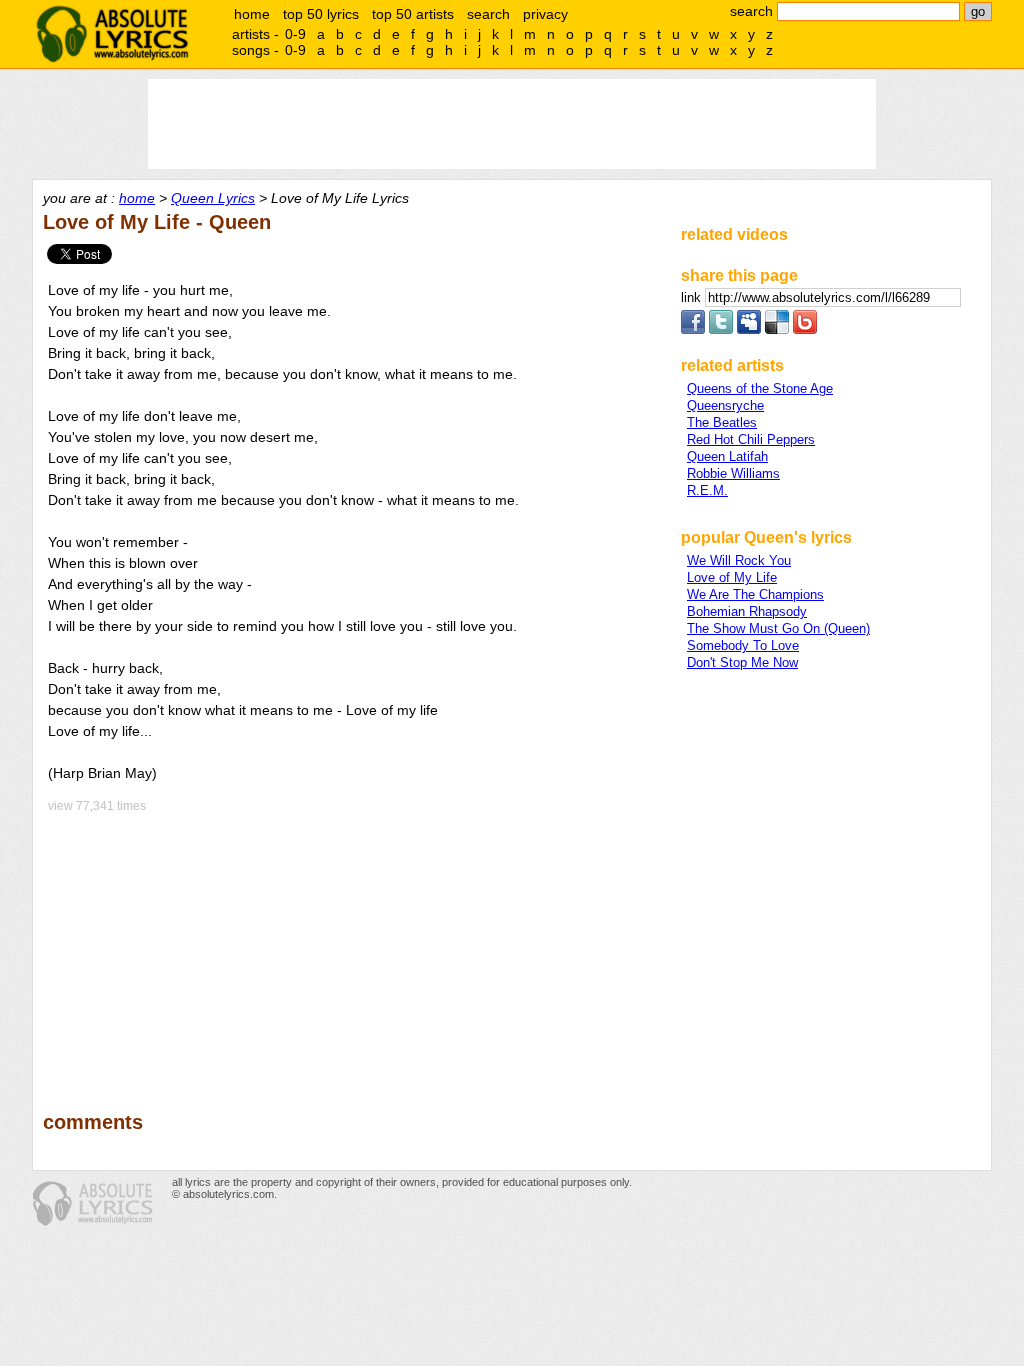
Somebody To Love (743, 645)
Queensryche (725, 405)
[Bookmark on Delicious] (777, 329)
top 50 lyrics (321, 14)
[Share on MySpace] (749, 329)
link (693, 297)
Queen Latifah (727, 456)
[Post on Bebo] (805, 329)
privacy (545, 14)
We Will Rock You (739, 560)
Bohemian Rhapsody (747, 611)
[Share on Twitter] (721, 329)
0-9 (295, 34)
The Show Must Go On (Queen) (778, 628)
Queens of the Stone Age (760, 388)
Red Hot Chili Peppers (751, 439)
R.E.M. (707, 490)
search (488, 14)
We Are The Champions (755, 594)
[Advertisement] (353, 948)
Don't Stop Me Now (742, 662)
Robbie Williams (733, 473)
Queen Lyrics (213, 198)
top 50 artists (413, 14)
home (252, 14)
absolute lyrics (112, 34)
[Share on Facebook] (693, 329)
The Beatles (722, 422)
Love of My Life (732, 577)
